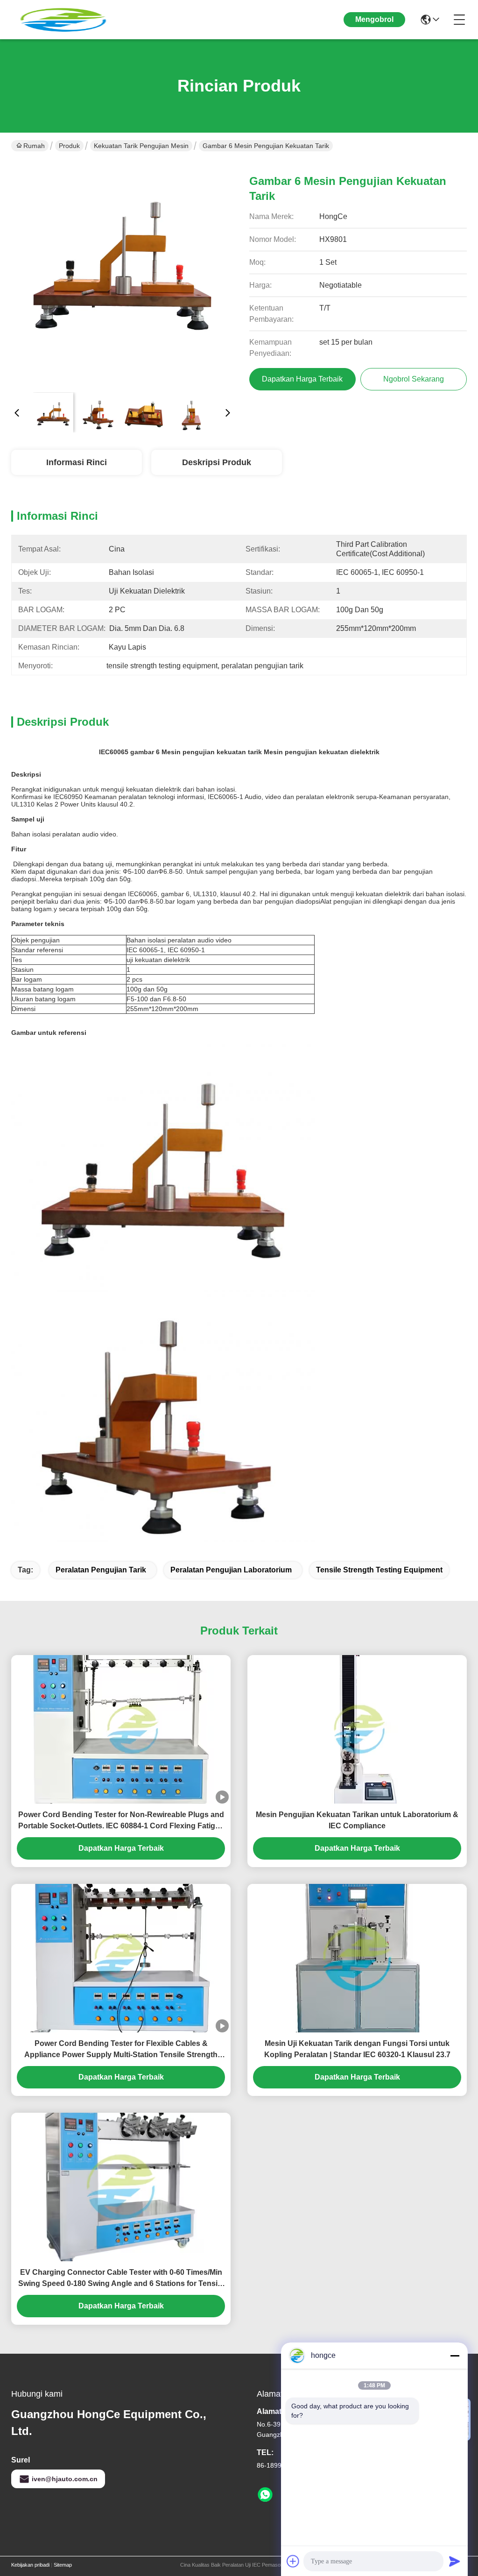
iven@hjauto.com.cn (65, 2479)
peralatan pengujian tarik (101, 1570)
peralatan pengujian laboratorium (231, 1570)
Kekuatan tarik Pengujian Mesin (141, 146)
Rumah (34, 146)
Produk (69, 146)
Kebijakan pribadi (30, 2565)
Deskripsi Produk (217, 462)
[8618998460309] (265, 2495)
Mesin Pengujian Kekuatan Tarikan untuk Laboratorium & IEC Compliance (357, 1820)
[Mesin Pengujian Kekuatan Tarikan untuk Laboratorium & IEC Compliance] (357, 1729)
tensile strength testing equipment (379, 1570)
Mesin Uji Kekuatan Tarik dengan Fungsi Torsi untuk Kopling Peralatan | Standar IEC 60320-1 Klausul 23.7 (357, 2049)
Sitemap (63, 2565)
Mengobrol (374, 19)
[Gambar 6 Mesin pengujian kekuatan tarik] (122, 274)
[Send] (455, 2561)
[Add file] (293, 2561)
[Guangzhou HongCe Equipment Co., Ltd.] (63, 20)
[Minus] (455, 2356)
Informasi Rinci (77, 462)
